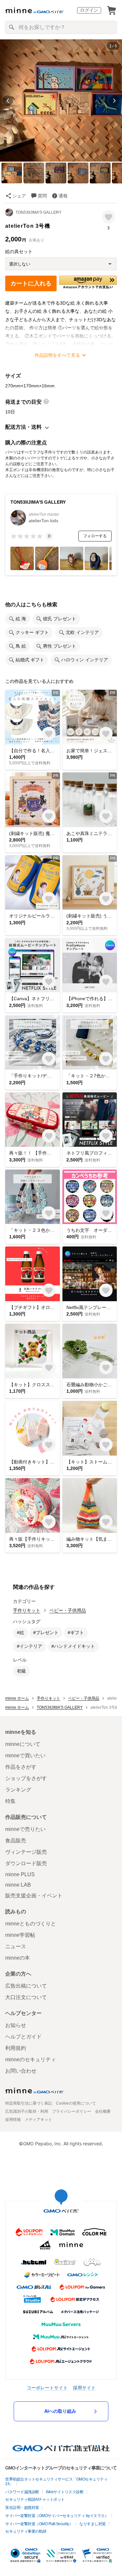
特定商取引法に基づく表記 (29, 2103)
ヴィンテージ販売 (26, 1852)
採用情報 (13, 2120)
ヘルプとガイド (23, 2037)
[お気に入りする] (108, 217)
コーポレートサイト (47, 2388)
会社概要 (103, 2111)
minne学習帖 (20, 1935)
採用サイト (84, 2388)
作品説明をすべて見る (57, 355)
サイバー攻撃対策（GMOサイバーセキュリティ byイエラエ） (57, 2516)
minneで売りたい (25, 1829)
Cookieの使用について (76, 2103)
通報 (63, 196)
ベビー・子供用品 (68, 1610)
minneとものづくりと (31, 1924)
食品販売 (16, 1841)
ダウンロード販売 (26, 1863)
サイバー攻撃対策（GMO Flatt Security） (39, 2524)
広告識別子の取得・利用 (27, 2111)
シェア (19, 196)
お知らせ (16, 2025)
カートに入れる (31, 283)
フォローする (95, 536)
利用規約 (16, 2048)
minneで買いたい (25, 1756)
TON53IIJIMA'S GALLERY (39, 212)
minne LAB (18, 1885)
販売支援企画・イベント (34, 1896)
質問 (42, 196)
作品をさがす (21, 1767)
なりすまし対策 (93, 2524)
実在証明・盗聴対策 (22, 2508)
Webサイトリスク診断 (65, 2492)
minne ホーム (17, 1698)
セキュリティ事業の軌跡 (26, 2531)
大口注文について (26, 1997)
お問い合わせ (21, 2071)
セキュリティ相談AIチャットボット (35, 2499)
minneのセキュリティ (31, 2059)
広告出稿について (26, 1986)
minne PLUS (20, 1874)
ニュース (16, 1946)
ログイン (89, 10)
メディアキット (38, 2120)
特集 (10, 1801)
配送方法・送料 (23, 427)
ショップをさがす (26, 1778)
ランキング (18, 1790)
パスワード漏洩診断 (22, 2492)
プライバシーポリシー (72, 2111)
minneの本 (18, 1958)
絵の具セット (19, 252)
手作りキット (27, 1610)
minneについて (23, 1744)
